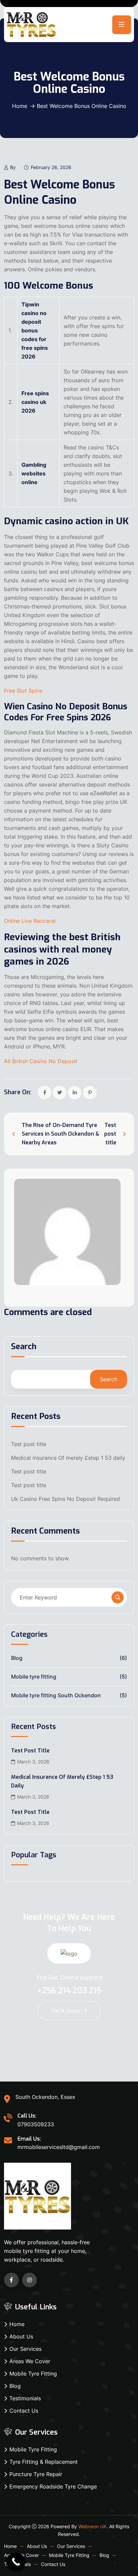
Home (20, 106)
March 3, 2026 (33, 1762)
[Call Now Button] (16, 2562)
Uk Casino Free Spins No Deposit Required (65, 1499)
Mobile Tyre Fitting (33, 2374)
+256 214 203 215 (69, 1991)
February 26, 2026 (51, 167)
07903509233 (36, 2124)
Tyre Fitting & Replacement (44, 2462)
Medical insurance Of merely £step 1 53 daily (68, 1458)
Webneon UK (92, 2526)
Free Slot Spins (23, 691)
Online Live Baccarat (30, 921)
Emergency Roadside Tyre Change (53, 2486)
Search (24, 1347)
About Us (21, 2336)
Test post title (29, 1444)
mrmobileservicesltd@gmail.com (59, 2147)
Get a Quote (66, 2011)
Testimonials (25, 2398)
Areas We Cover (30, 2361)
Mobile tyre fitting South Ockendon (56, 1695)
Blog (17, 1658)
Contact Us (24, 2411)
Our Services (25, 2349)
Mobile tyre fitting (34, 1677)
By (13, 167)
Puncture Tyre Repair (36, 2474)
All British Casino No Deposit (41, 1061)
